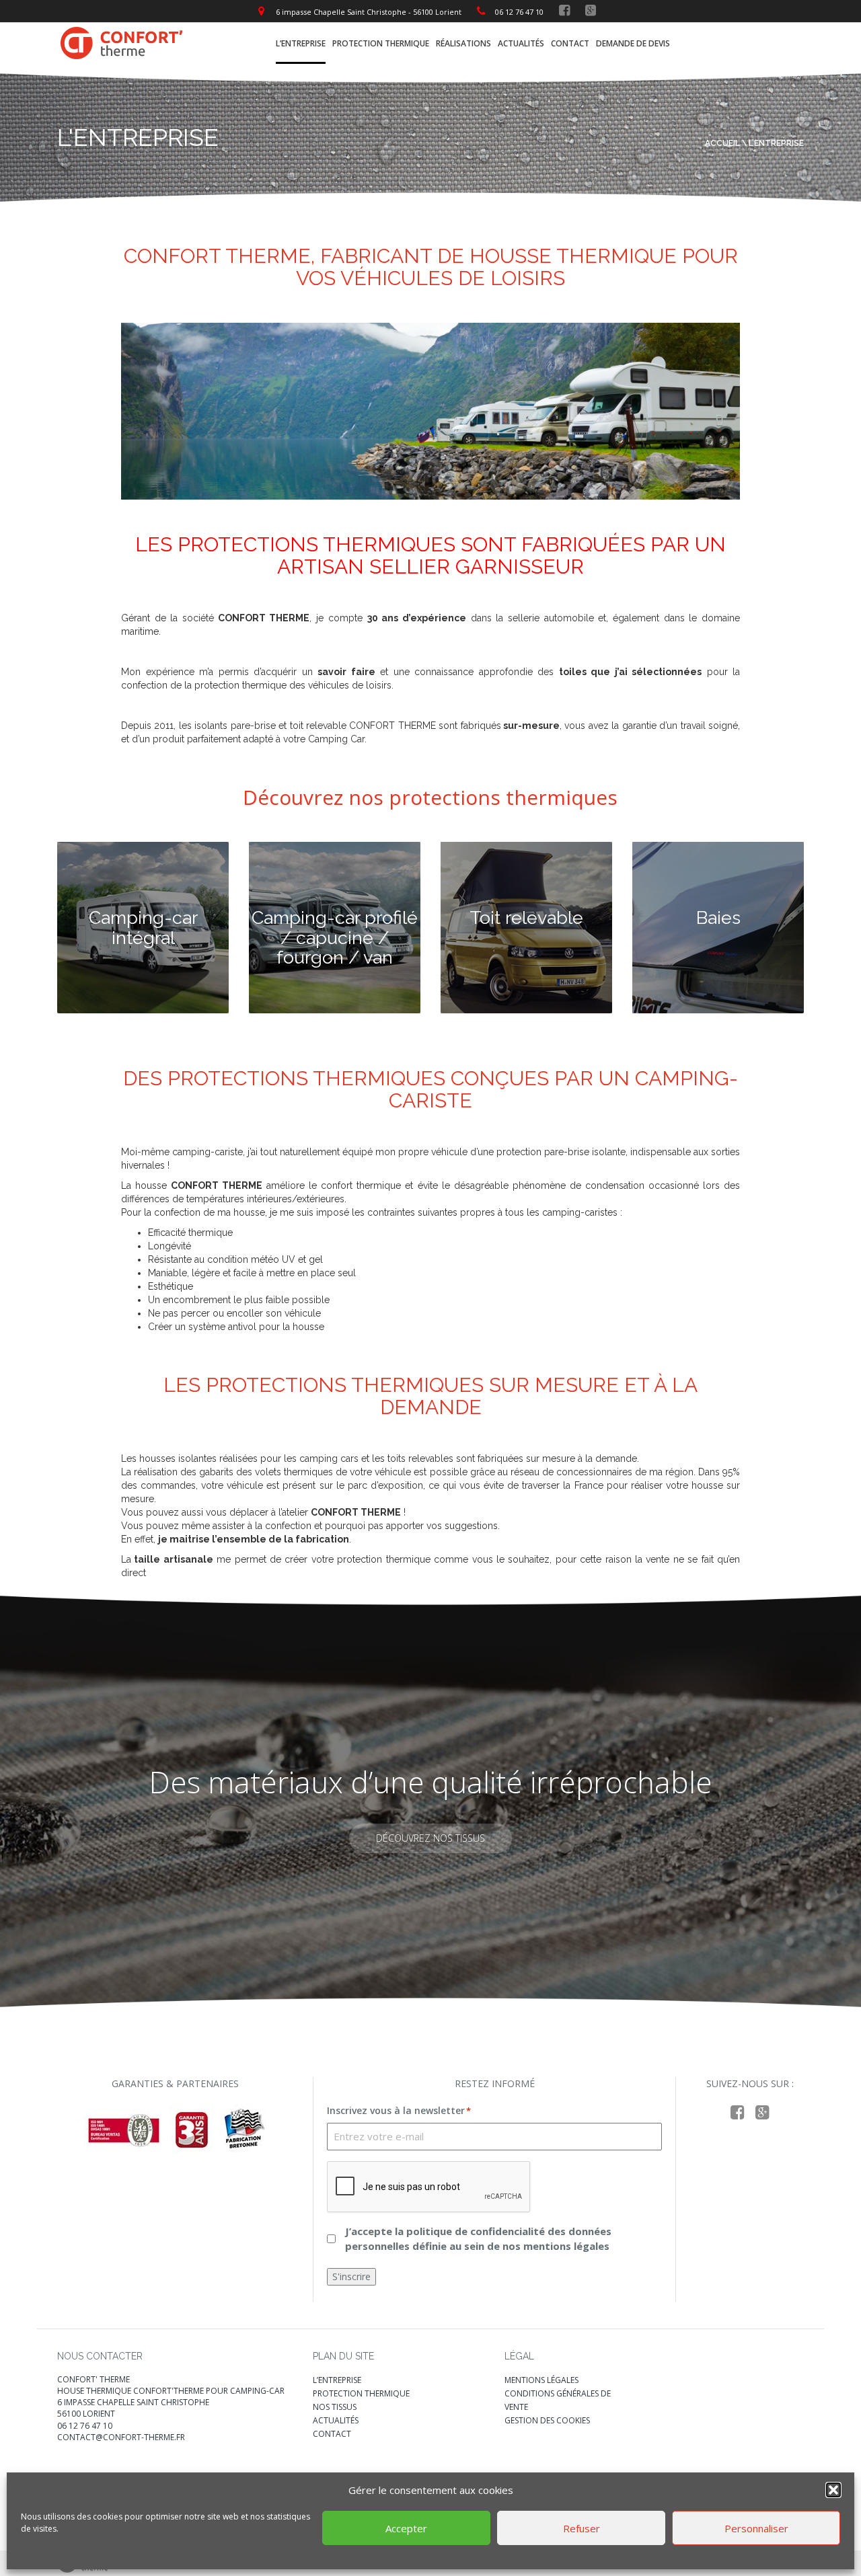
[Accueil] (122, 42)
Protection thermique (381, 43)
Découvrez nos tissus (430, 1838)
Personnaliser (756, 2528)
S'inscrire (351, 2276)
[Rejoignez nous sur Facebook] (564, 10)
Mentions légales (541, 2380)
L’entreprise (301, 43)
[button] (833, 2490)
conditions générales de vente (558, 2400)
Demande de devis (633, 43)
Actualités (521, 43)
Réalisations (463, 43)
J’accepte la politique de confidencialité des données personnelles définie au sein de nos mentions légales (478, 2238)
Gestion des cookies (547, 2420)
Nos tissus (335, 2407)
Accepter (406, 2528)
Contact (570, 43)
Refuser (582, 2528)
